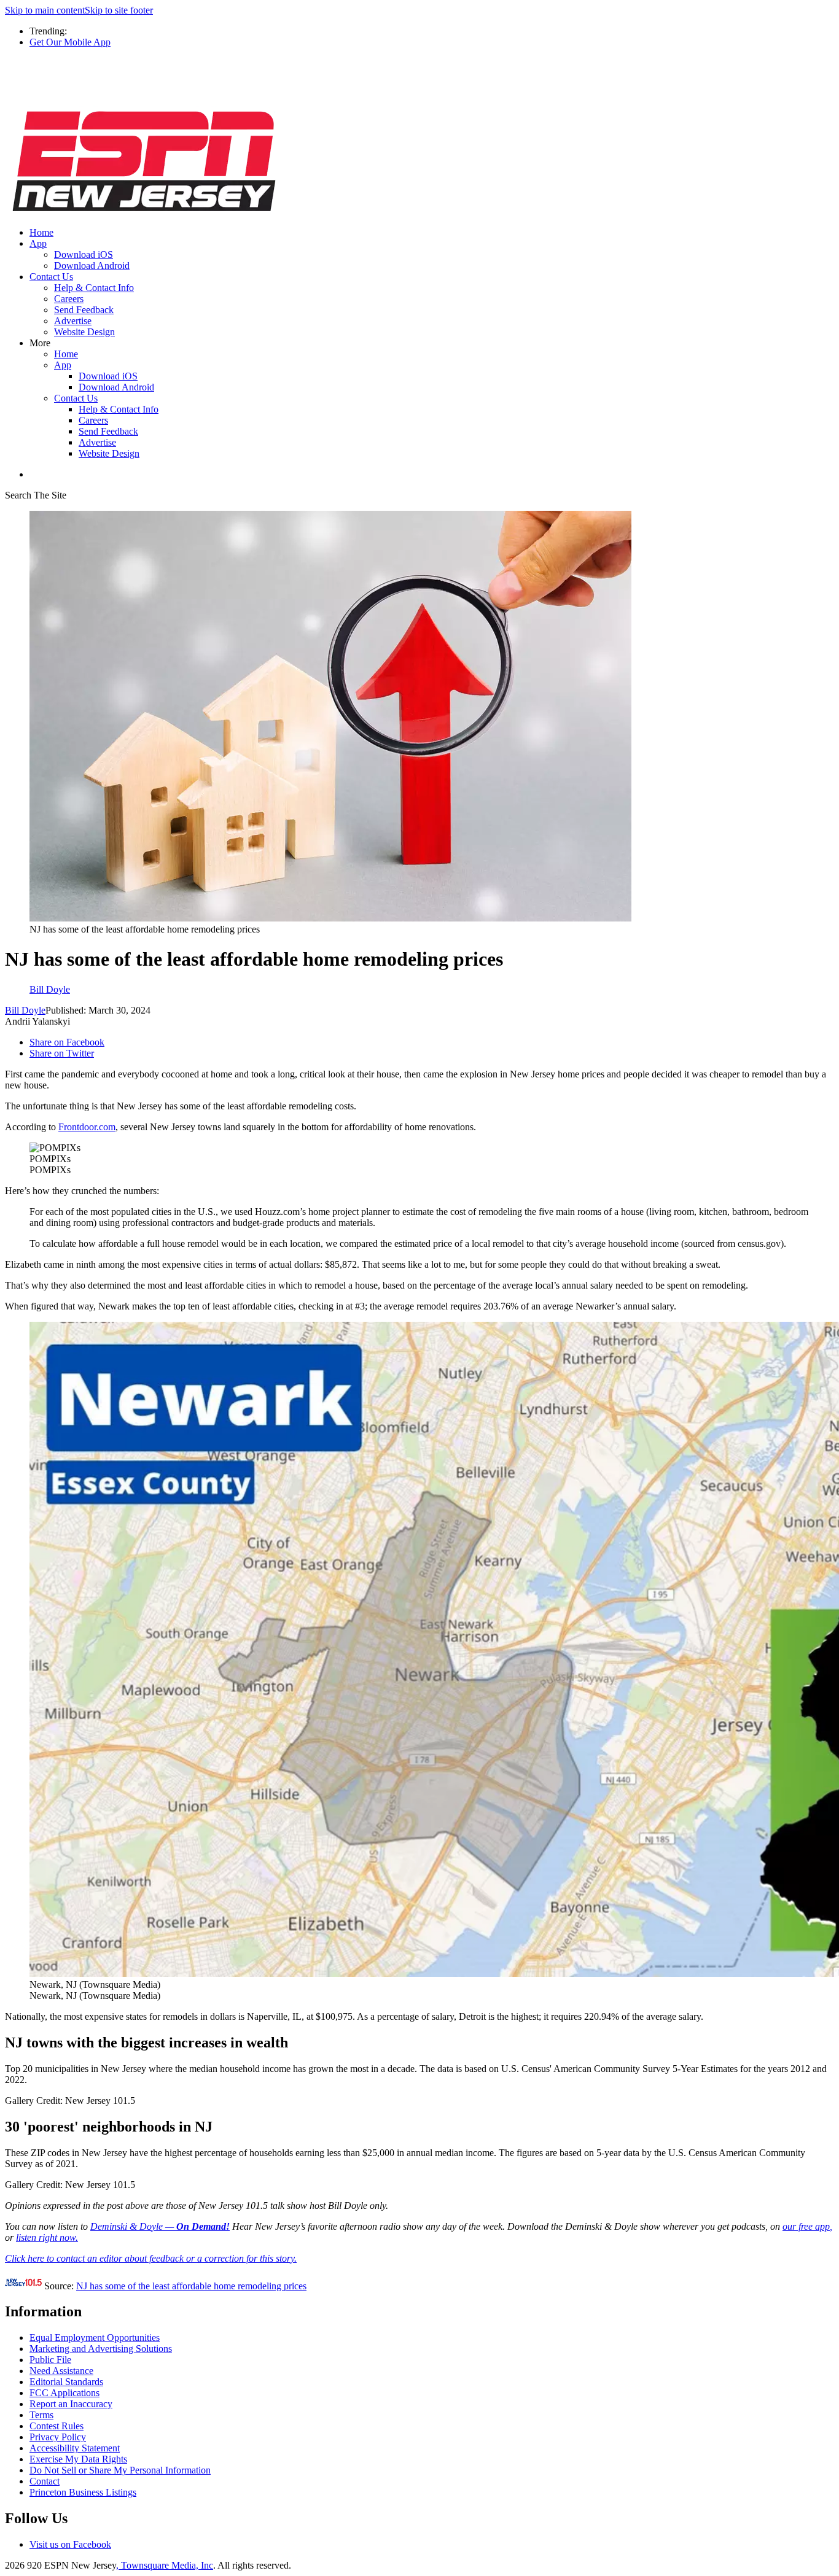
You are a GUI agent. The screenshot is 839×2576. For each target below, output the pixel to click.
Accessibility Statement (75, 2448)
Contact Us (51, 277)
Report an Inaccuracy (71, 2404)
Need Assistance (61, 2371)
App (38, 243)
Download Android (92, 266)
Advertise (73, 321)
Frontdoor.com (87, 1127)
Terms (41, 2415)
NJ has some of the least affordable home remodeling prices (191, 2286)
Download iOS (84, 254)
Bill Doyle (25, 1010)
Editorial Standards (66, 2382)
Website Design (84, 332)
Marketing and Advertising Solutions (101, 2349)
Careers (69, 299)
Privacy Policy (58, 2437)
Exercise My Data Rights (78, 2459)
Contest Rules (57, 2426)
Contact (45, 2481)
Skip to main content (45, 10)
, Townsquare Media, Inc (165, 2565)
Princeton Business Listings (83, 2492)
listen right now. (47, 2237)
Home (41, 232)
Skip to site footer (119, 10)
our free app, (807, 2226)
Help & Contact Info (94, 288)
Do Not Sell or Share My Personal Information (120, 2470)
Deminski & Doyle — (160, 2226)
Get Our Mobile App (70, 42)
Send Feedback (84, 310)
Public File (50, 2360)
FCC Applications (64, 2393)
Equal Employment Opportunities (95, 2337)
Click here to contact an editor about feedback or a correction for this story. (151, 2258)
